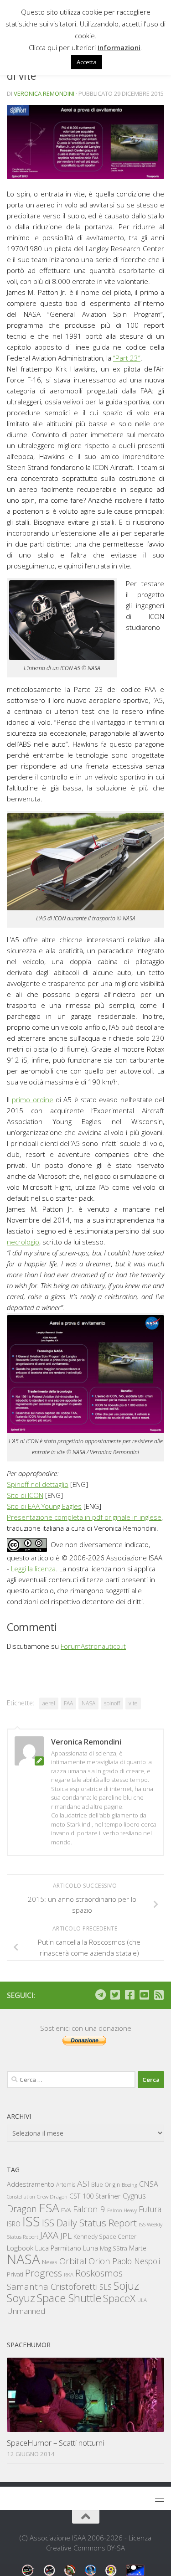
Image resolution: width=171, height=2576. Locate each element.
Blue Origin (106, 2185)
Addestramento (31, 2184)
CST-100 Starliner (95, 2196)
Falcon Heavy (122, 2210)
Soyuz (21, 2298)
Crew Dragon (52, 2197)
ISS (31, 2221)
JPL (66, 2236)
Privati (15, 2274)
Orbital (73, 2261)
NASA (88, 1703)
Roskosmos (99, 2273)
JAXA (49, 2235)
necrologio (23, 1242)
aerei (49, 1703)
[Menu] (160, 2499)
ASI (83, 2184)
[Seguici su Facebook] (130, 1995)
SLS (106, 2287)
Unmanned (26, 2311)
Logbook (20, 2248)
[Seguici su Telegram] (100, 1995)
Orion (99, 2261)
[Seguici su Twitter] (115, 1995)
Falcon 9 (89, 2209)
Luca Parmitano (58, 2248)
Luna (91, 2248)
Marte (138, 2248)
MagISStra (114, 2248)
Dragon (22, 2209)
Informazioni (119, 47)
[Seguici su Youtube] (144, 1995)
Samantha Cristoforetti (52, 2286)
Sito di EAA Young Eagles (44, 1506)
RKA (69, 2274)
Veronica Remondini (44, 93)
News (50, 2262)
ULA (142, 2300)
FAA (68, 1703)
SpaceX (119, 2298)
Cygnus (134, 2196)
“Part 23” (127, 358)
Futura (150, 2209)
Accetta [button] (87, 62)
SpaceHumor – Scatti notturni (55, 2443)
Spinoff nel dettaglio (38, 1484)
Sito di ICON (25, 1495)
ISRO (14, 2224)
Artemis (66, 2185)
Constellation (21, 2197)
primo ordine (32, 1100)
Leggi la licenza (33, 1569)
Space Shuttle (69, 2298)
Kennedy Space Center (105, 2236)
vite (133, 1703)
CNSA (149, 2184)
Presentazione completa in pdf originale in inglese (84, 1517)
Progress (44, 2273)
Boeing (130, 2185)
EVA (66, 2210)
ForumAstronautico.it (93, 1646)
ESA (49, 2208)
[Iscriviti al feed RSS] (159, 1995)
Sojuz (126, 2285)
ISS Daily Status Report (89, 2223)
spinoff (112, 1703)
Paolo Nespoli (136, 2261)
